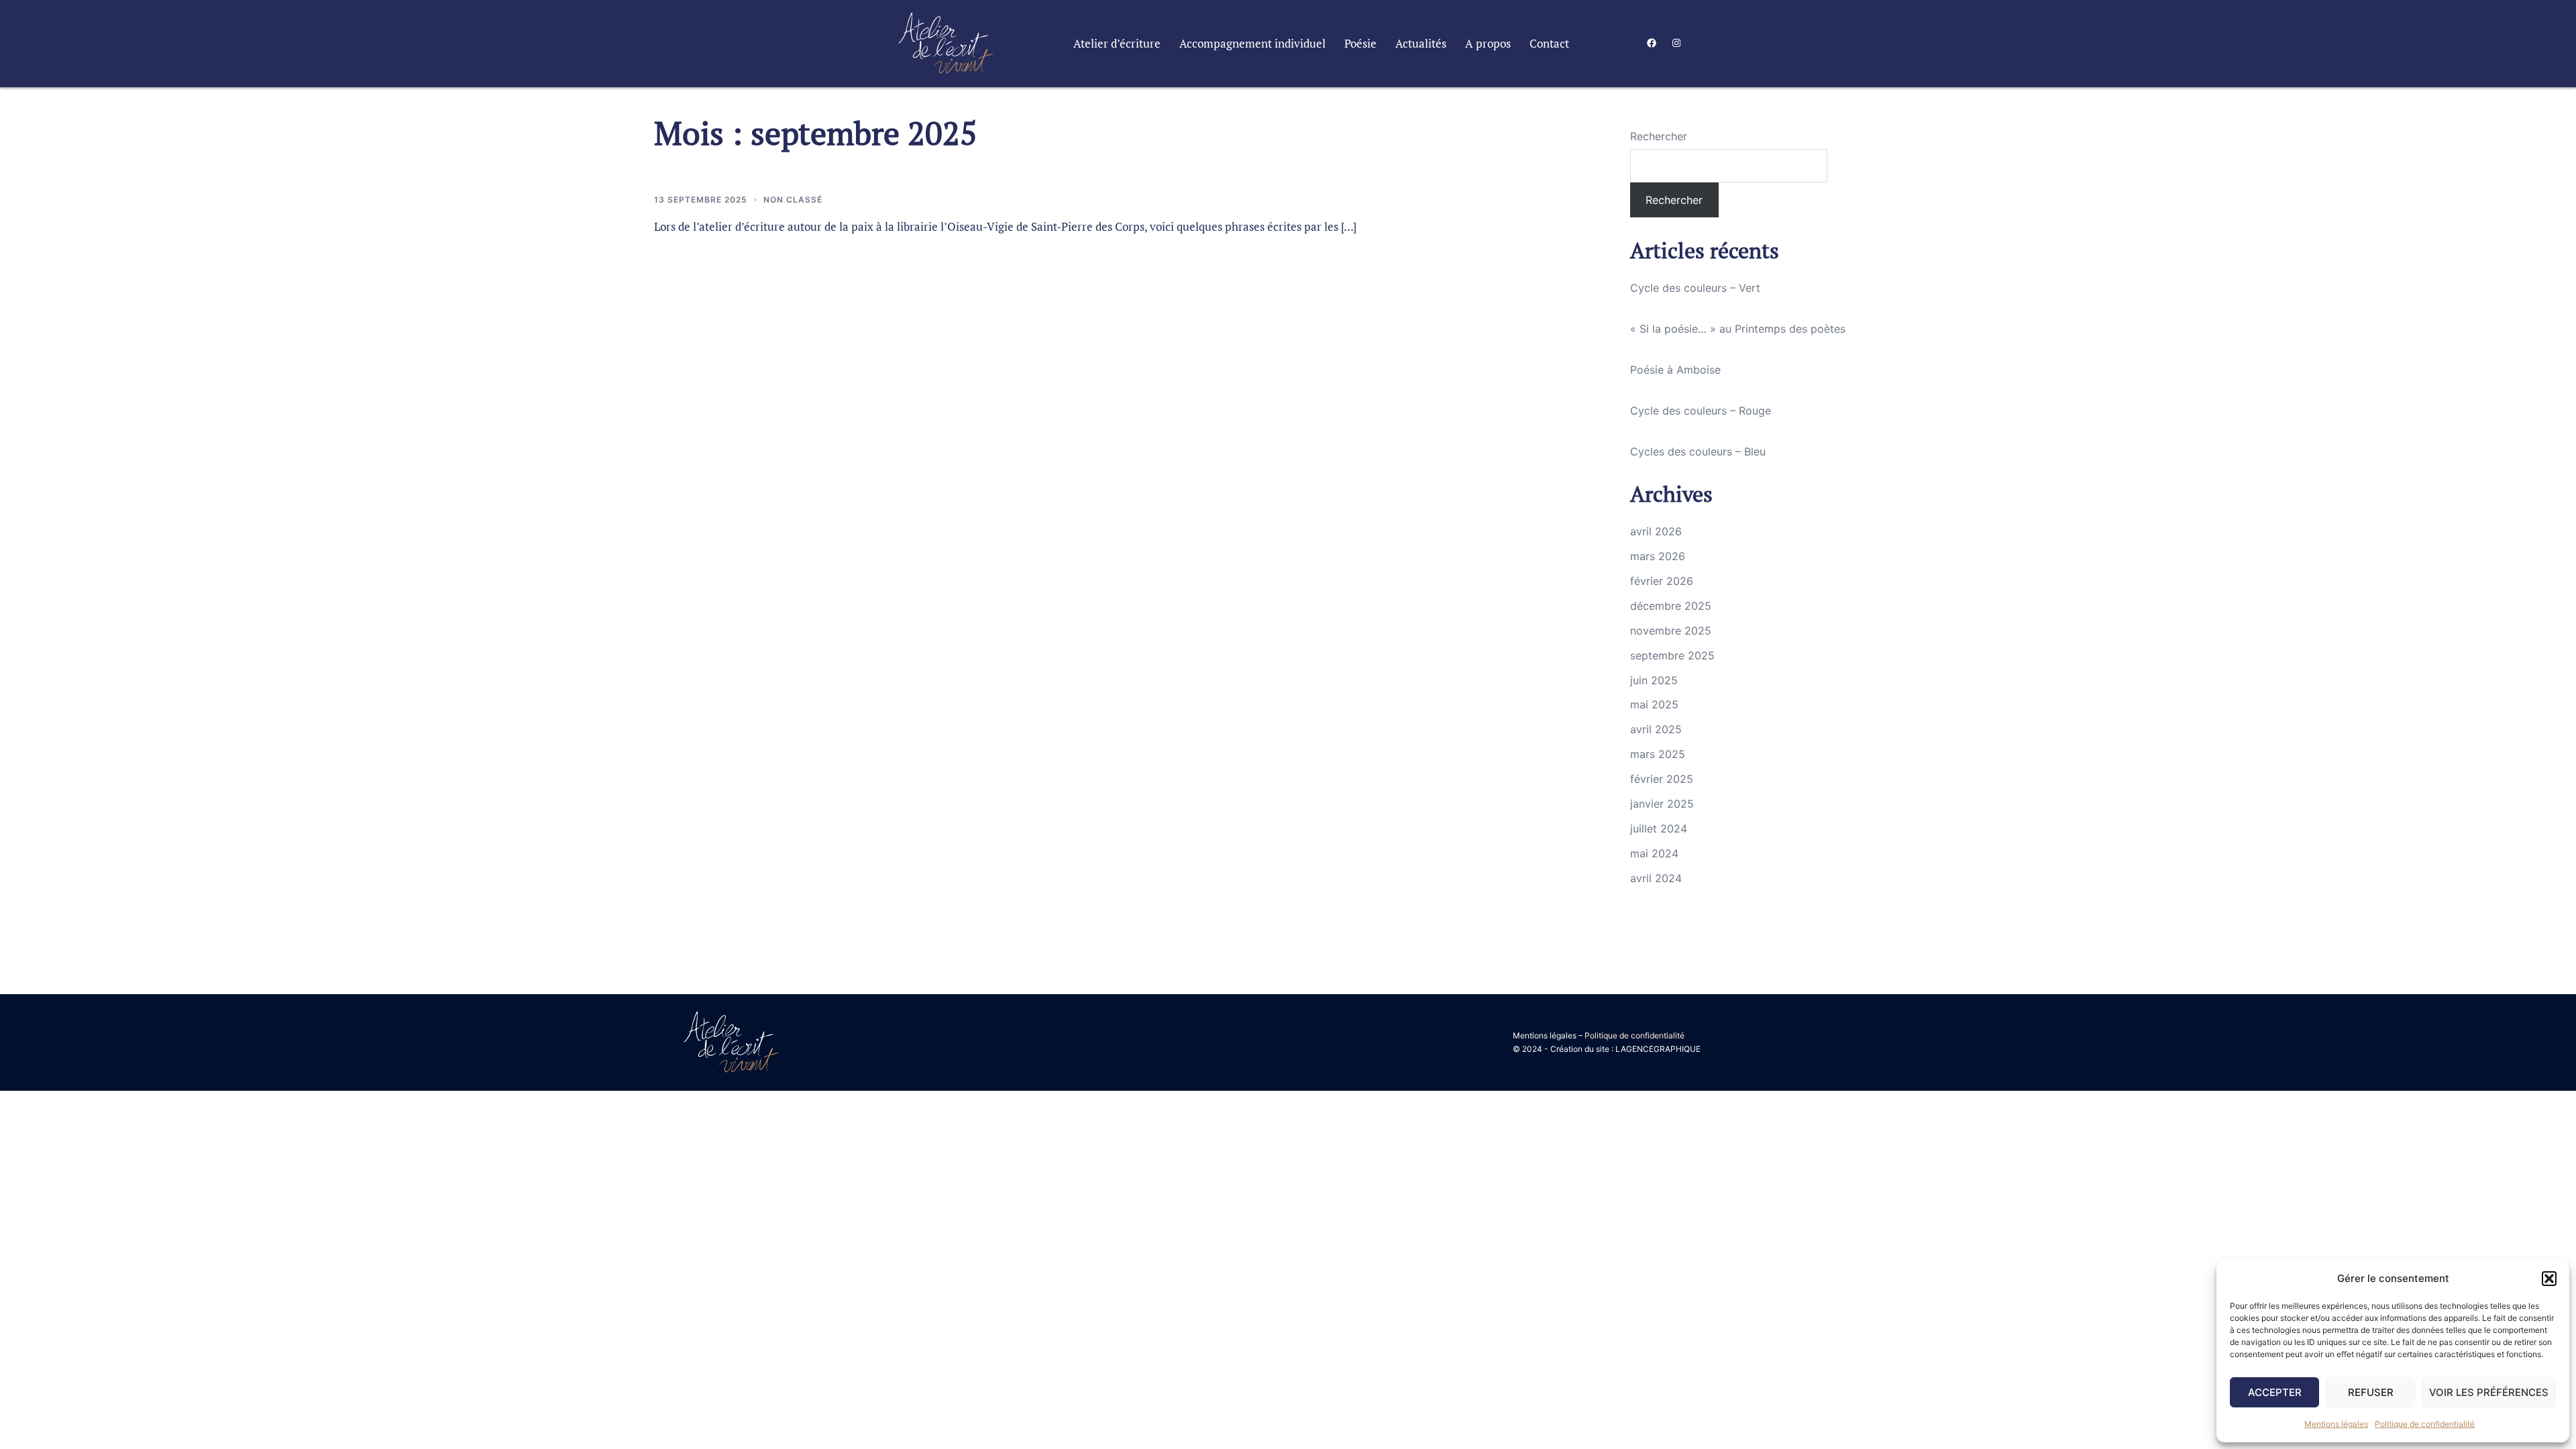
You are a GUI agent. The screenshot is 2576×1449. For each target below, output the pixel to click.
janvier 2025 (1662, 804)
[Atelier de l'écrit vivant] (946, 42)
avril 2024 (1656, 878)
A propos (1488, 44)
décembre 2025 (1671, 606)
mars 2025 (1658, 754)
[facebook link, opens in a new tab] (1651, 43)
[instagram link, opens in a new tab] (1675, 43)
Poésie (1360, 44)
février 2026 (1662, 581)
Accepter (2275, 1392)
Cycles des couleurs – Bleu (1698, 451)
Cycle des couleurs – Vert (1695, 288)
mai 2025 (1654, 704)
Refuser (2371, 1392)
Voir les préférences (2489, 1392)
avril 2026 (1656, 531)
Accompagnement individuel (1252, 44)
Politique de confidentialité (2425, 1424)
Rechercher (1659, 136)
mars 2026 (1658, 556)
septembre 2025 (1672, 655)
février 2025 (1662, 779)
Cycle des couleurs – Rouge (1701, 411)
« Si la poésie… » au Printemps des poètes (1738, 329)
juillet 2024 (1659, 828)
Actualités (1421, 44)
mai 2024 (1654, 853)
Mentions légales (2336, 1424)
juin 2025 (1654, 680)
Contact (1549, 44)
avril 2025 (1656, 729)
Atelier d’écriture (1117, 44)
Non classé (793, 200)
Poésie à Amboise (1675, 370)
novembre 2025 (1671, 631)
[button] (2549, 1279)
